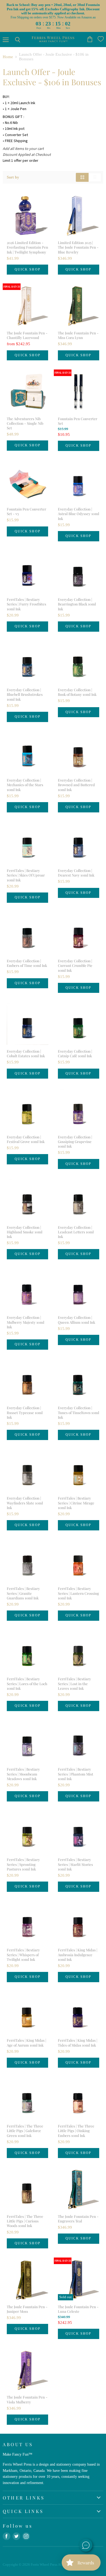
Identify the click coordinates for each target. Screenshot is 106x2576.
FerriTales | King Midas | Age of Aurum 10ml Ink (26, 2043)
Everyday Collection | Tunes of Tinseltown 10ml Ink (79, 1412)
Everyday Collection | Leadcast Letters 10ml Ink (76, 1232)
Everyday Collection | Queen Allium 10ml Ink (77, 1320)
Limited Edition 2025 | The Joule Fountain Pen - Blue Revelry (78, 247)
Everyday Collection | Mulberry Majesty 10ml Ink (26, 1322)
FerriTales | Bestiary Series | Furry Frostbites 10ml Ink (26, 604)
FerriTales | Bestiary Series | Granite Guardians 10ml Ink (23, 1593)
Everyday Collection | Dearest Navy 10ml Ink (76, 873)
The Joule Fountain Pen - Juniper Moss (27, 2309)
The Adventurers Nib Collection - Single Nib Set (25, 423)
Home (8, 57)
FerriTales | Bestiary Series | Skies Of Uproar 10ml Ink (26, 875)
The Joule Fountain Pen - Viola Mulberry (27, 2399)
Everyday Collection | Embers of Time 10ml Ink (27, 963)
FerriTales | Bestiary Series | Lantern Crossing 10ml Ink (78, 1593)
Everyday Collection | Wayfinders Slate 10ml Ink (25, 1503)
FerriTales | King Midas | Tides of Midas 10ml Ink (78, 2043)
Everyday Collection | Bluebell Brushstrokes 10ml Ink (25, 694)
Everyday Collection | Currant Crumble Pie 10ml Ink (75, 966)
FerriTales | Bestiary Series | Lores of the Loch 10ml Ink (27, 1684)
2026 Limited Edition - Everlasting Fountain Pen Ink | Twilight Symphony (27, 247)
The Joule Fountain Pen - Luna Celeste (78, 2309)
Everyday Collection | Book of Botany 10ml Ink (77, 692)
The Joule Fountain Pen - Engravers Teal (78, 2219)
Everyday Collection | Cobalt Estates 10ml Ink (26, 1053)
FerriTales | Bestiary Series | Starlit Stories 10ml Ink (75, 1864)
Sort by (13, 177)
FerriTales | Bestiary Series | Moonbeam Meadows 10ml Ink (23, 1774)
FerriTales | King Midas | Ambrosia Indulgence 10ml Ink (78, 1955)
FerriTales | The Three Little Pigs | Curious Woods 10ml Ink (25, 2221)
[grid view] (82, 177)
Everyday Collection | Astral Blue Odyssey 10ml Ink (79, 514)
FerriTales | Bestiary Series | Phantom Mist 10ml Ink (76, 1774)
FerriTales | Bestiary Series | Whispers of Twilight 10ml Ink (23, 1955)
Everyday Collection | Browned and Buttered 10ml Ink (76, 785)
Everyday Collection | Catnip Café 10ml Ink (75, 1053)
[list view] (95, 177)
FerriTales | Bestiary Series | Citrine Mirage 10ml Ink (76, 1503)
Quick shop (28, 269)
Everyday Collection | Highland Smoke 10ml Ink (25, 1232)
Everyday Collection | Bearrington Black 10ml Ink (77, 604)
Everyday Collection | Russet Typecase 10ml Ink (25, 1412)
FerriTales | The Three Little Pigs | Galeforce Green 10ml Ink (25, 2131)
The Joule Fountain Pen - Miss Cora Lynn (78, 335)
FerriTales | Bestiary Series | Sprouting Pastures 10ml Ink (23, 1864)
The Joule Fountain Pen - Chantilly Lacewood (27, 335)
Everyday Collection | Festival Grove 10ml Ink (26, 1139)
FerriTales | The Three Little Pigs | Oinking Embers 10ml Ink (76, 2131)
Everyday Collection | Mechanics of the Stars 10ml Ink (25, 785)
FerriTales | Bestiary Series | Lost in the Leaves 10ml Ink (74, 1684)
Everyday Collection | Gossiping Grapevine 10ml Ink (75, 1142)
